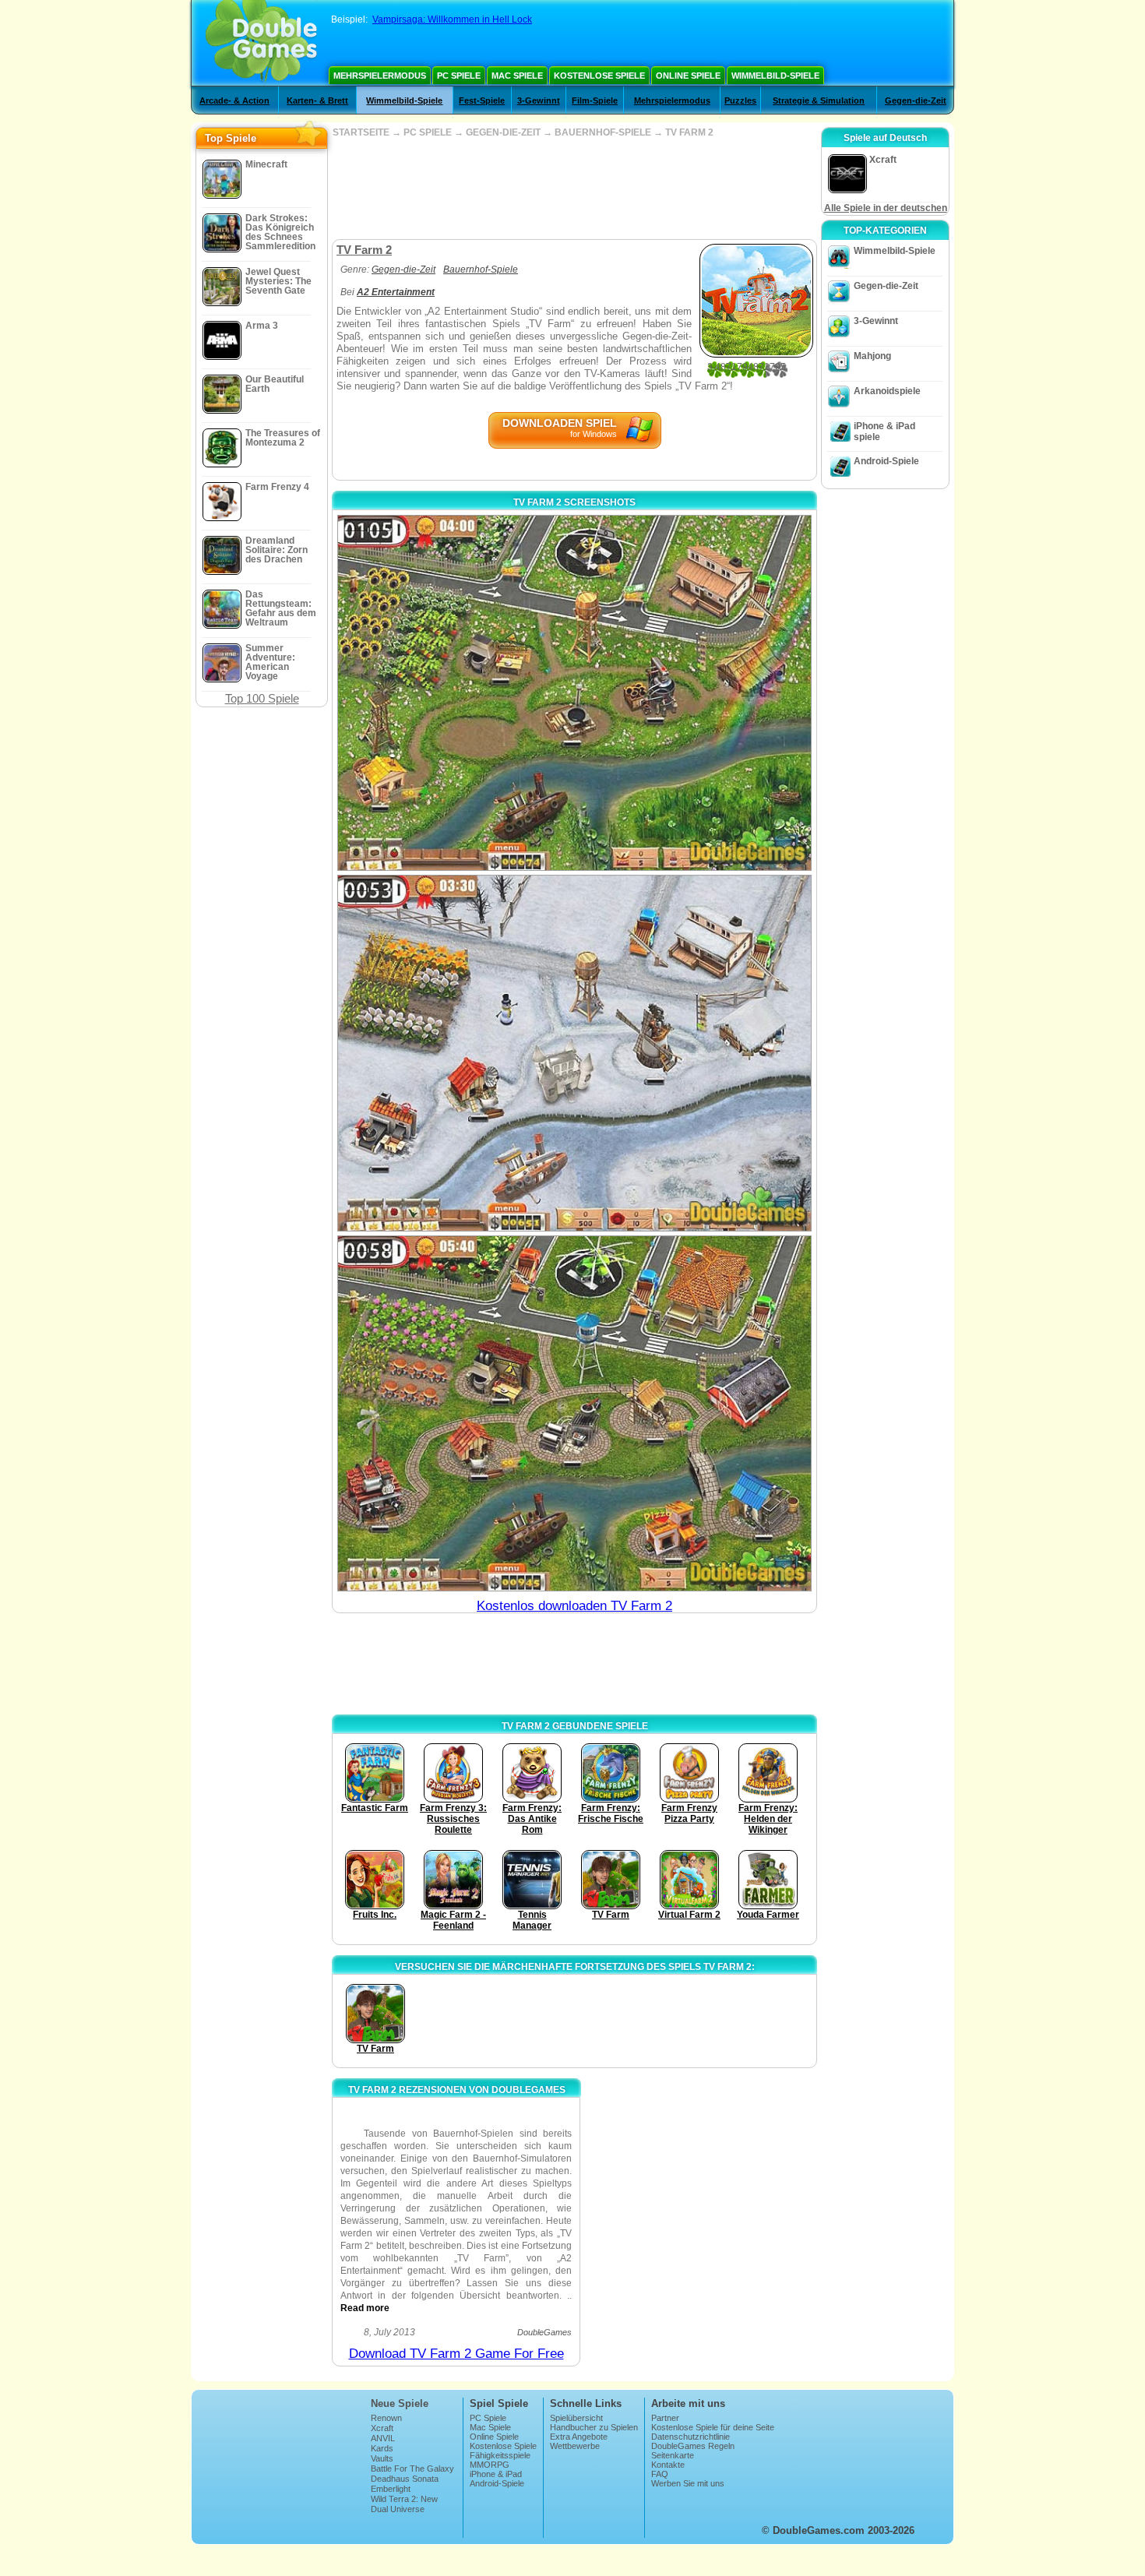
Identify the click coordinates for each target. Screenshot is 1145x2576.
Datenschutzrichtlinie (691, 2437)
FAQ (660, 2474)
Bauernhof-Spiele (481, 270)
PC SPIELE (428, 132)
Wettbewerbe (575, 2446)
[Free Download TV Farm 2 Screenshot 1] (574, 693)
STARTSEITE (361, 132)
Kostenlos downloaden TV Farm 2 (574, 1606)
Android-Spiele (886, 461)
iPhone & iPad (496, 2474)
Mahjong (872, 356)
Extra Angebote (579, 2437)
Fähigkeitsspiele (500, 2455)
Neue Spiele (400, 2403)
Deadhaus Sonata (405, 2479)
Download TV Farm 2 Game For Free (456, 2354)
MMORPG (490, 2465)
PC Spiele (459, 76)
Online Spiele (688, 76)
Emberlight (391, 2489)
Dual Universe (398, 2509)
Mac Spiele (517, 76)
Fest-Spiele (482, 100)
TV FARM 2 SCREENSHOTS (574, 502)
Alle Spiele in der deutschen (886, 208)
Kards (382, 2448)
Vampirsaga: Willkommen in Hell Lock (452, 19)
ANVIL (383, 2438)
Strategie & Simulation (819, 100)
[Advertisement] (574, 189)
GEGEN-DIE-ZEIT (503, 132)
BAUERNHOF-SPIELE (603, 132)
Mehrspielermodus (380, 76)
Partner (665, 2418)
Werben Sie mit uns (688, 2483)
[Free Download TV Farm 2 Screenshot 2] (574, 1053)
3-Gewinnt (539, 100)
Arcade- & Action (234, 100)
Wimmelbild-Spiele (775, 76)
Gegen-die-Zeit (916, 100)
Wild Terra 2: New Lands (404, 2504)
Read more (365, 2308)
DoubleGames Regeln (693, 2446)
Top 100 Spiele (262, 698)
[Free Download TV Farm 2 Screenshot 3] (574, 1413)
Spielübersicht (576, 2418)
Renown (386, 2418)
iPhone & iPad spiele (884, 432)
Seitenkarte (673, 2455)
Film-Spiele (595, 100)
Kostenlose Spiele (599, 76)
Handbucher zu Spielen (594, 2427)
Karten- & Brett (317, 100)
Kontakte (668, 2465)
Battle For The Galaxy (412, 2469)
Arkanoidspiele (887, 391)
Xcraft (382, 2428)
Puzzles (740, 100)
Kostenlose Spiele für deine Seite (713, 2427)
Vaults (382, 2458)
